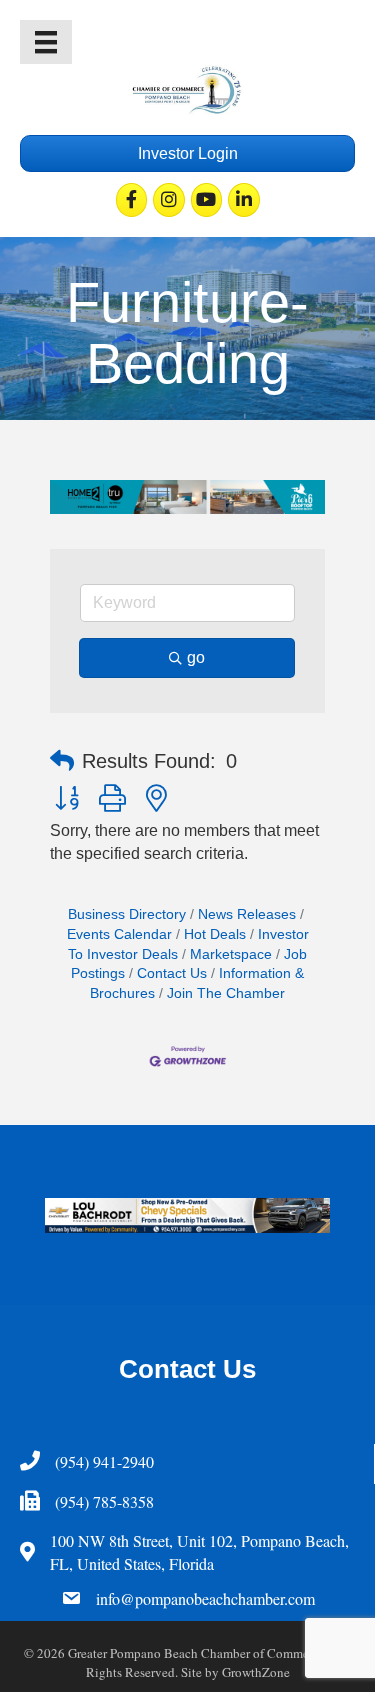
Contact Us (172, 973)
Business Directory (127, 914)
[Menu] (46, 42)
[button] (62, 761)
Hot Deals (215, 934)
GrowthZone (256, 1672)
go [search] (196, 657)
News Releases (247, 914)
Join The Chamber (226, 993)
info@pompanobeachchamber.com (205, 1598)
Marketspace (231, 954)
